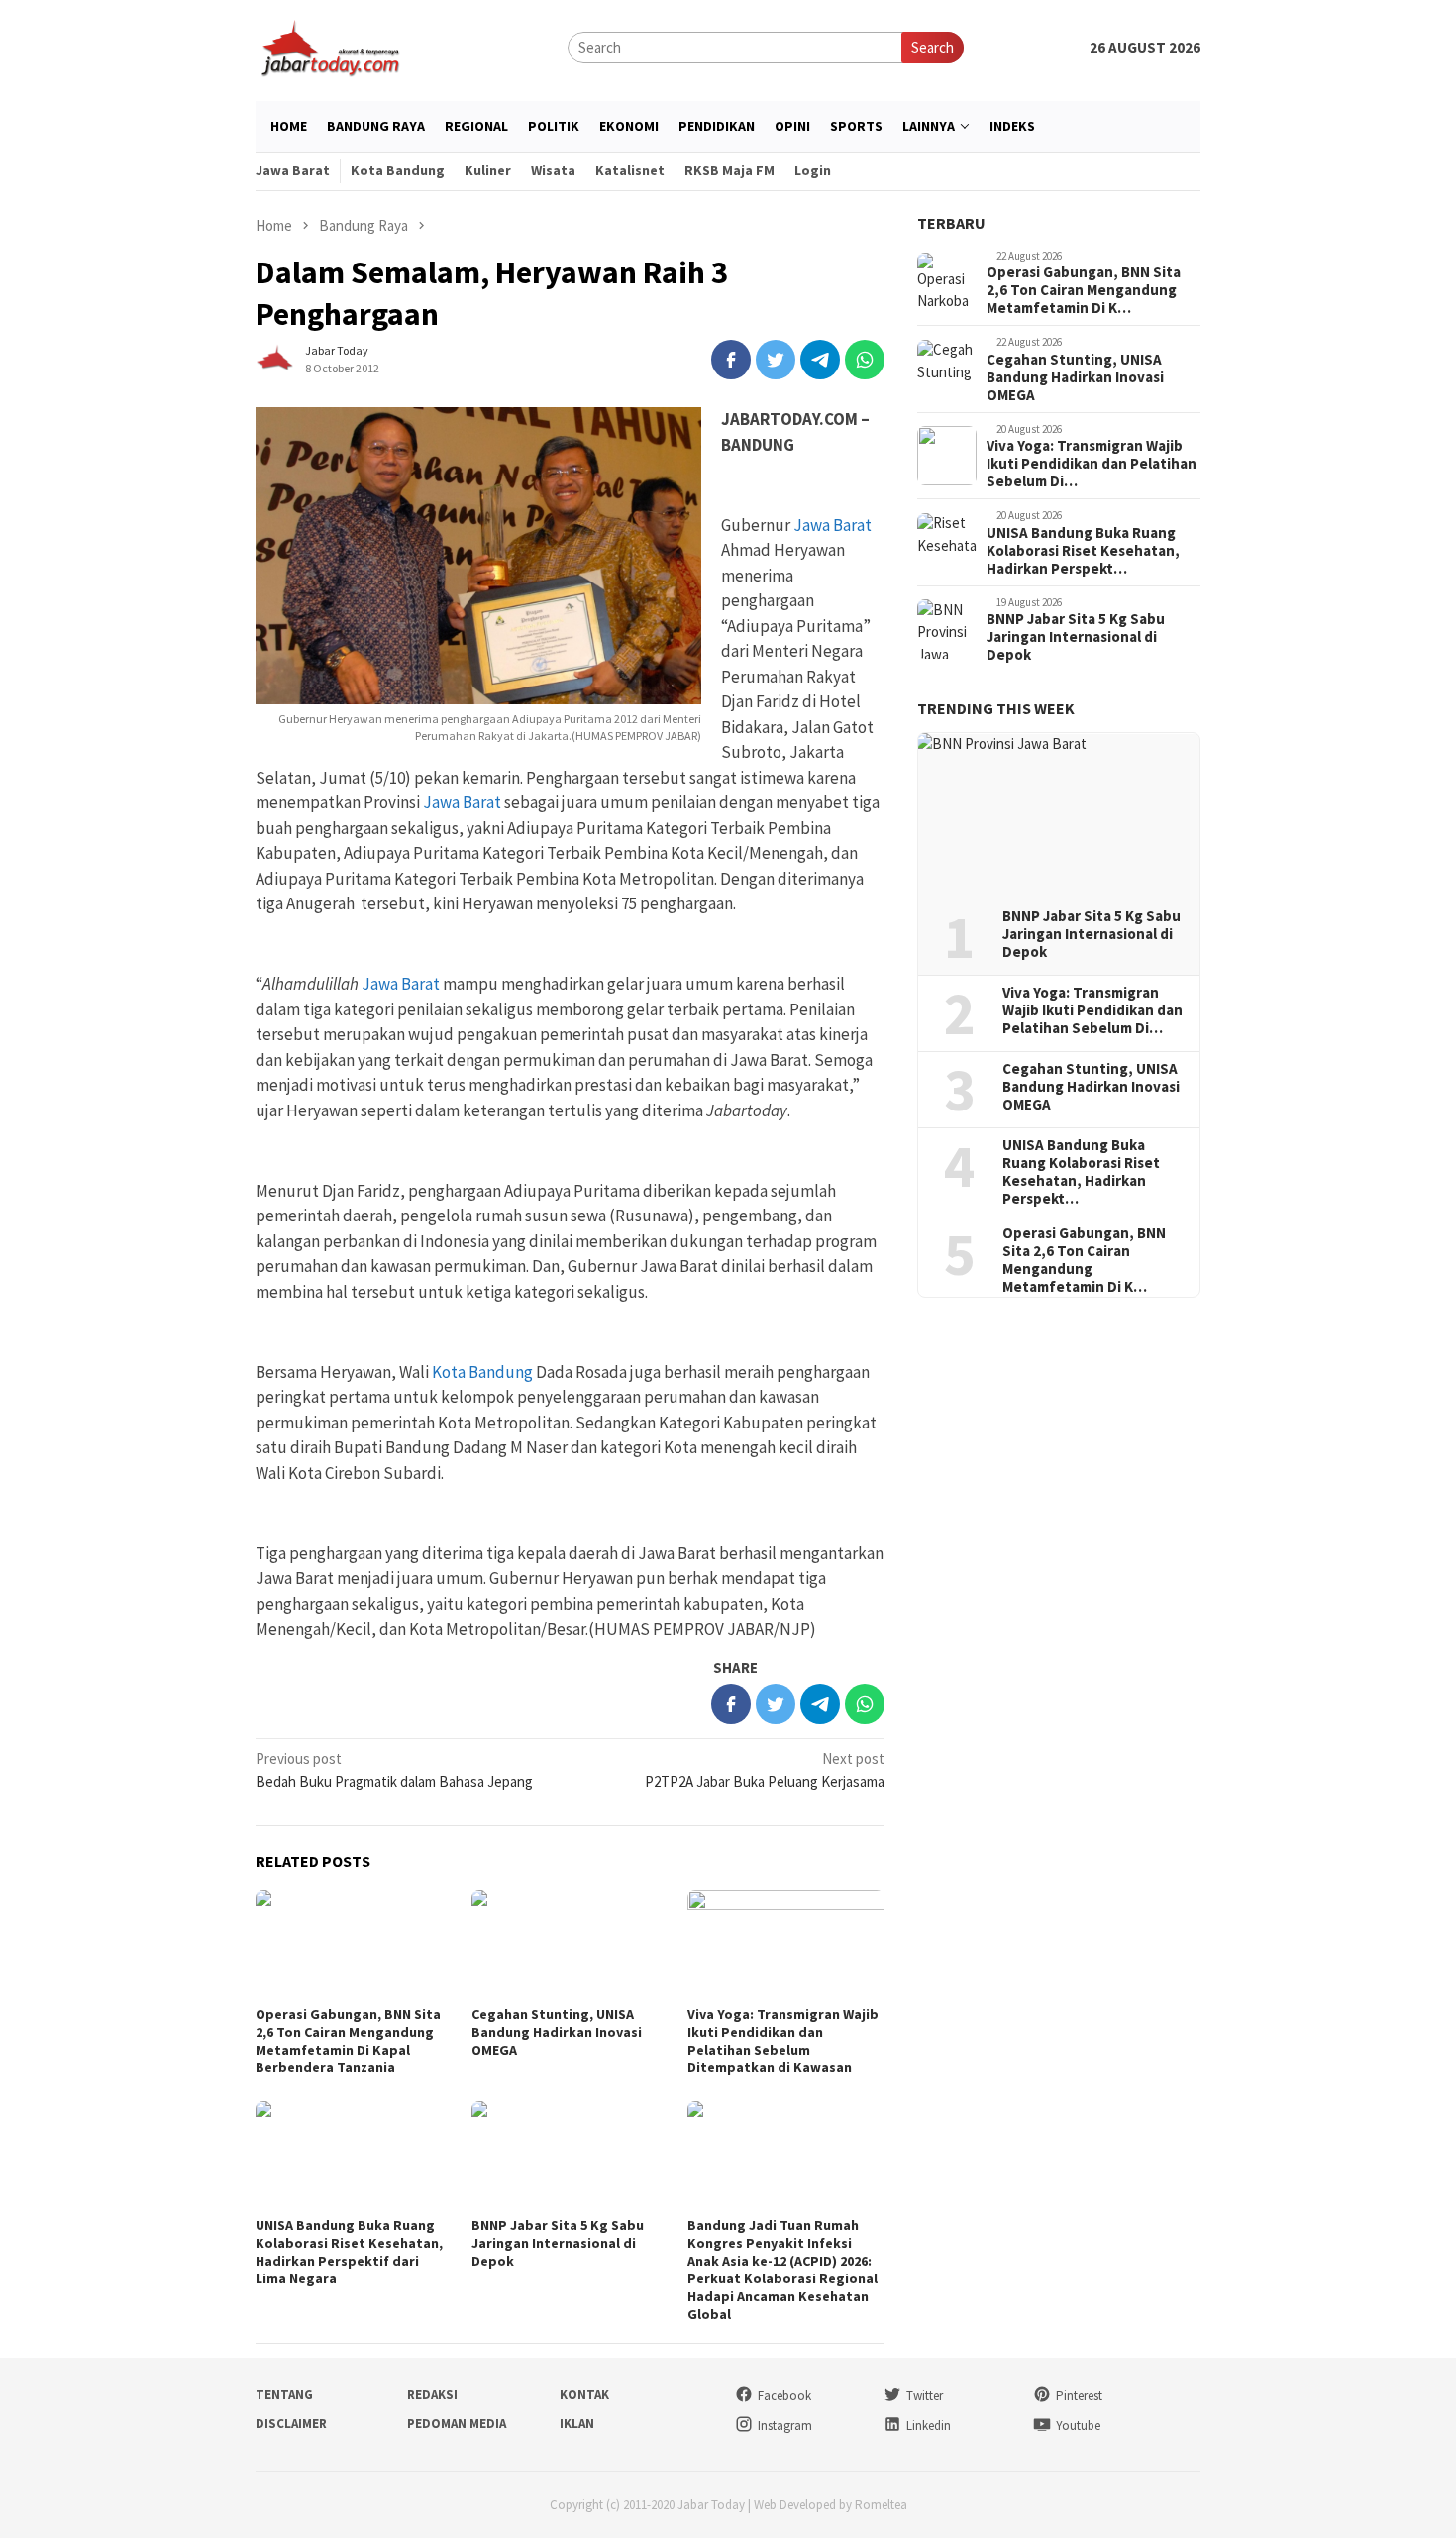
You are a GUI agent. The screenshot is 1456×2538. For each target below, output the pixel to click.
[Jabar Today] (330, 46)
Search (933, 47)
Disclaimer (291, 2424)
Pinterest (1079, 2396)
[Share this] (731, 360)
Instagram (785, 2426)
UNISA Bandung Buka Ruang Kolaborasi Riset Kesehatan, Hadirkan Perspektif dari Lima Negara (349, 2252)
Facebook (784, 2396)
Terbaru (951, 223)
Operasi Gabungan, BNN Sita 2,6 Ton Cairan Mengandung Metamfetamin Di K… (1084, 291)
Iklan (577, 2424)
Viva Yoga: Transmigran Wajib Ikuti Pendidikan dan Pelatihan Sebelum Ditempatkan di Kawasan (783, 2041)
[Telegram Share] (820, 360)
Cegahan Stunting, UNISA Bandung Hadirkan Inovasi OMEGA (557, 2032)
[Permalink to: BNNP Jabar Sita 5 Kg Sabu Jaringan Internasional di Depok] (570, 2156)
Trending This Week (996, 709)
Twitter (925, 2396)
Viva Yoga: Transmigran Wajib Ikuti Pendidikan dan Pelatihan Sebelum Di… (1092, 465)
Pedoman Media (457, 2424)
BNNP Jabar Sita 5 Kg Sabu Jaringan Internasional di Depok (558, 2243)
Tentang (284, 2395)
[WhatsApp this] (865, 360)
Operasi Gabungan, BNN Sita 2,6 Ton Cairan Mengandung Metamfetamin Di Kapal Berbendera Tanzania (348, 2041)
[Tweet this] (776, 360)
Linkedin (929, 2426)
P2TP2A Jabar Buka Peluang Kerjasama (765, 1770)
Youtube (1078, 2426)
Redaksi (432, 2395)
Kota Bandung (482, 1372)
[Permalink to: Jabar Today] (275, 358)
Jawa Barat (832, 525)
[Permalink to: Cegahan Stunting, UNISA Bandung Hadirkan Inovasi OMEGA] (570, 1945)
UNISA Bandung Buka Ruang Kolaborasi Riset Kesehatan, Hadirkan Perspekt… (1083, 551)
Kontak (584, 2395)
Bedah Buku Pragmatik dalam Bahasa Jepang (394, 1770)
